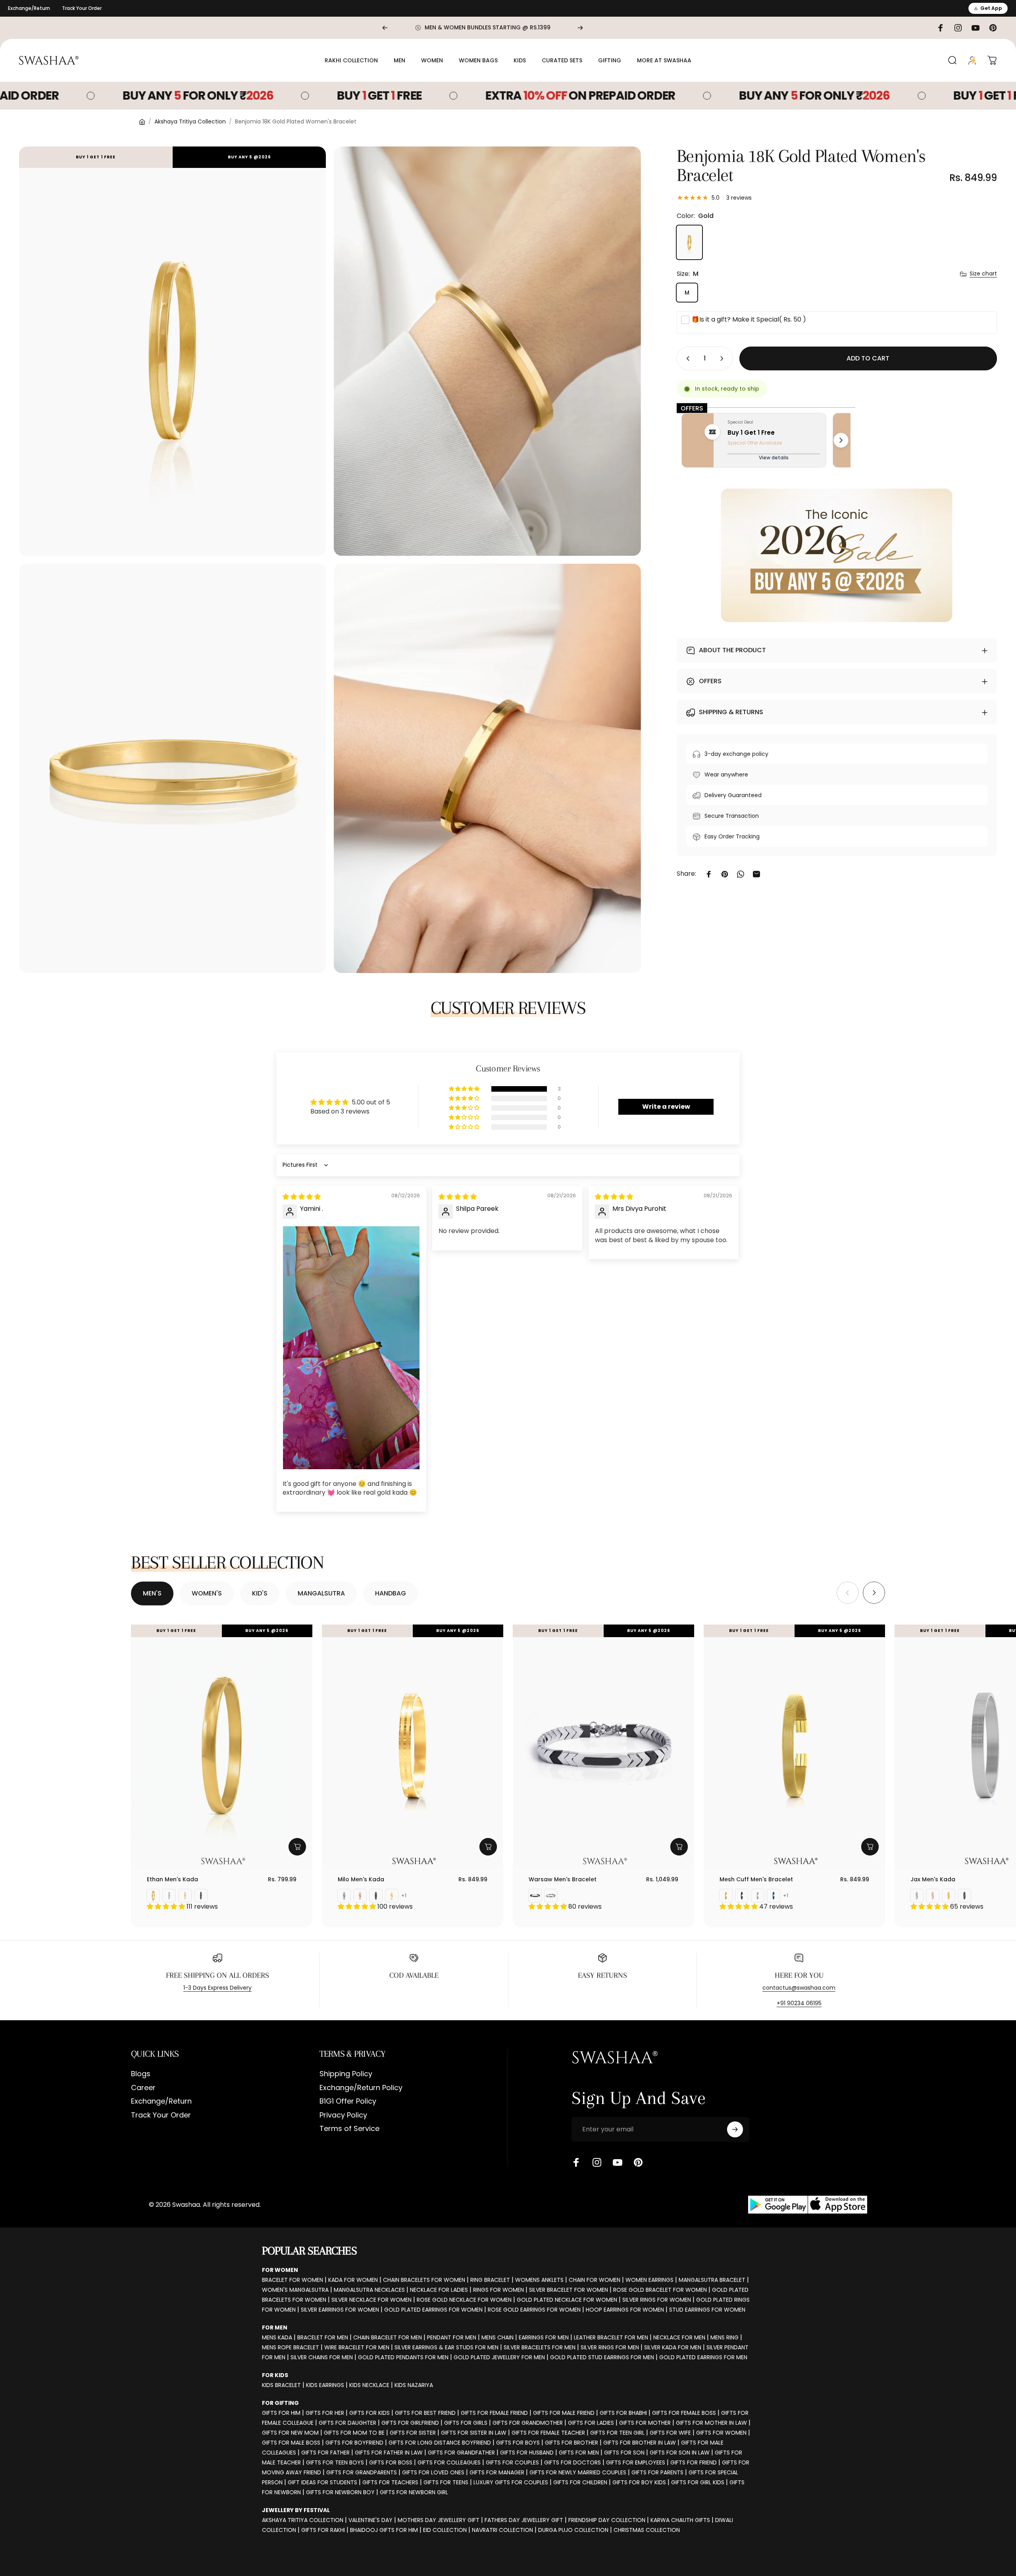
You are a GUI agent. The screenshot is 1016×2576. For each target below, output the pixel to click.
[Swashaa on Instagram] (597, 2162)
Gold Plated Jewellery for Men (499, 2357)
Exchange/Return (29, 8)
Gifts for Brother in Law (640, 2443)
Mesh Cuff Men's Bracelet (756, 1879)
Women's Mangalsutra (295, 2290)
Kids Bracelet (281, 2385)
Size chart (983, 274)
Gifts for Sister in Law (474, 2433)
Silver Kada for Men (673, 2347)
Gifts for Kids (369, 2413)
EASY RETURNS (602, 1975)
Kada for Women (353, 2280)
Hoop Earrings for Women (625, 2310)
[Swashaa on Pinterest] (638, 2162)
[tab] (152, 1593)
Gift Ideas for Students (322, 2482)
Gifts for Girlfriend (410, 2423)
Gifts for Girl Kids (698, 2482)
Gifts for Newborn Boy (340, 2492)
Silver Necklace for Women (371, 2300)
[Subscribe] (735, 2129)
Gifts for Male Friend (564, 2413)
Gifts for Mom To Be (354, 2433)
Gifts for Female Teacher (548, 2433)
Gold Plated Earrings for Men (703, 2357)
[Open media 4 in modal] (487, 768)
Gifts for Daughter (347, 2423)
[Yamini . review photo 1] (351, 1348)
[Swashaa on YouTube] (618, 2162)
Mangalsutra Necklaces (369, 2290)
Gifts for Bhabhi (623, 2413)
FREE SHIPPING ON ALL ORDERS (217, 1975)
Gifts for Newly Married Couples (578, 2472)
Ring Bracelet (490, 2280)
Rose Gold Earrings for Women (534, 2310)
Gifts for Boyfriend (354, 2443)
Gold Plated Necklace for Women (567, 2300)
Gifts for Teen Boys (335, 2462)
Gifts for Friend (694, 2462)
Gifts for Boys (518, 2443)
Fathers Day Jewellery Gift (524, 2520)
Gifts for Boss (391, 2462)
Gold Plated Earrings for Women (433, 2310)
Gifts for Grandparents (362, 2472)
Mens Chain (497, 2337)
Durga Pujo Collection (573, 2530)
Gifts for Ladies (591, 2423)
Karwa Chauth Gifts (680, 2520)
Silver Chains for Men (322, 2357)
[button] (465, 1089)
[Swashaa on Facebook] (576, 2162)
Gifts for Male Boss (291, 2443)
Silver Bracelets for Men (540, 2347)
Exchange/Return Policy (361, 2088)
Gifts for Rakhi (323, 2530)
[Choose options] (297, 1847)
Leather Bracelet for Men (611, 2337)
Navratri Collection (502, 2530)
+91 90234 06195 (799, 2003)
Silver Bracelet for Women (569, 2290)
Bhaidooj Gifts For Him (384, 2530)
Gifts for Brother (571, 2443)
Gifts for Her (325, 2413)
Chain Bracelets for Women (424, 2280)
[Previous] (385, 28)
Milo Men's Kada (361, 1879)
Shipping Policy (346, 2074)
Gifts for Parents (657, 2472)
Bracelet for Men (323, 2337)
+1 (404, 1896)
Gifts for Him (281, 2413)
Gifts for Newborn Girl (414, 2492)
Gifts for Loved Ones (433, 2472)
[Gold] (689, 242)
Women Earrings (649, 2280)
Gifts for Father (325, 2453)
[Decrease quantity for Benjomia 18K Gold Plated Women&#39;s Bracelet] (686, 358)
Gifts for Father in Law (389, 2453)
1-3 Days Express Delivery (217, 1988)
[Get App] (808, 2205)
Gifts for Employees (636, 2462)
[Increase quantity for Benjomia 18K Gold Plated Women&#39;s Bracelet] (724, 358)
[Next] (580, 28)
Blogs (141, 2074)
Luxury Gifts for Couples (511, 2482)
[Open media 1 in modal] (172, 351)
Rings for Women (498, 2290)
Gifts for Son (624, 2453)
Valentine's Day (370, 2520)
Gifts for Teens (446, 2482)
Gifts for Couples (512, 2462)
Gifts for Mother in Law (711, 2423)
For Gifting (280, 2403)
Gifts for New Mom (290, 2433)
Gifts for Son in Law (680, 2453)
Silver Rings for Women (657, 2300)
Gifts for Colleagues (449, 2462)
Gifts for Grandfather (461, 2453)
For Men (275, 2327)
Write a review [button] (666, 1107)
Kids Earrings (325, 2385)
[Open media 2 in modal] (487, 351)
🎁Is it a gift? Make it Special (749, 319)
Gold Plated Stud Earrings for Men (602, 2357)
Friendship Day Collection (607, 2520)
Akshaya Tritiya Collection (190, 121)
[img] (302, 1197)
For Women (280, 2270)
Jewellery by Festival (296, 2510)
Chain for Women (595, 2280)
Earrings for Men (544, 2337)
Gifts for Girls (466, 2423)
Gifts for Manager (497, 2472)
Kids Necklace (369, 2385)
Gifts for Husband (527, 2453)
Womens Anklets (539, 2280)
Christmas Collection (647, 2530)
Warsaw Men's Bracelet (563, 1879)
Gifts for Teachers (390, 2482)
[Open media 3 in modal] (172, 768)
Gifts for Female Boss (684, 2413)
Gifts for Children (580, 2482)
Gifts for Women (721, 2433)
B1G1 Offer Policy (348, 2101)
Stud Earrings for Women (707, 2310)
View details (774, 458)
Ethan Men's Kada (172, 1879)
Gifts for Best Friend (425, 2413)
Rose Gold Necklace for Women (464, 2300)
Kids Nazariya (414, 2385)
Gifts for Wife (670, 2433)
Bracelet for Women (292, 2280)
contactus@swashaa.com (799, 1988)
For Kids (275, 2375)
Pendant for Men (452, 2337)
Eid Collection (445, 2530)
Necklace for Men (679, 2337)
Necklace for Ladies (439, 2290)
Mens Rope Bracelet (291, 2347)
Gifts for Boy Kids (639, 2482)
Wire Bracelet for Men (357, 2347)
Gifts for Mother (645, 2423)
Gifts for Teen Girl (617, 2433)
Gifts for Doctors (572, 2462)
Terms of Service (349, 2129)
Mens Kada (277, 2337)
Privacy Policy (343, 2115)
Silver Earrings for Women (340, 2310)
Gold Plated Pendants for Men (403, 2357)
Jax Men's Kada (933, 1879)
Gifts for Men (579, 2453)
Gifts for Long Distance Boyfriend (440, 2443)
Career (143, 2088)
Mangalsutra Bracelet (712, 2280)
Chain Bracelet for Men (388, 2337)
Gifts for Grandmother (528, 2423)
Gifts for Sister (413, 2433)
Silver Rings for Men (610, 2347)
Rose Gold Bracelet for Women (660, 2290)
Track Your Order (82, 8)
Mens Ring (724, 2337)
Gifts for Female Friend (494, 2413)
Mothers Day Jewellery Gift (439, 2520)
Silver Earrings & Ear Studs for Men (446, 2347)
